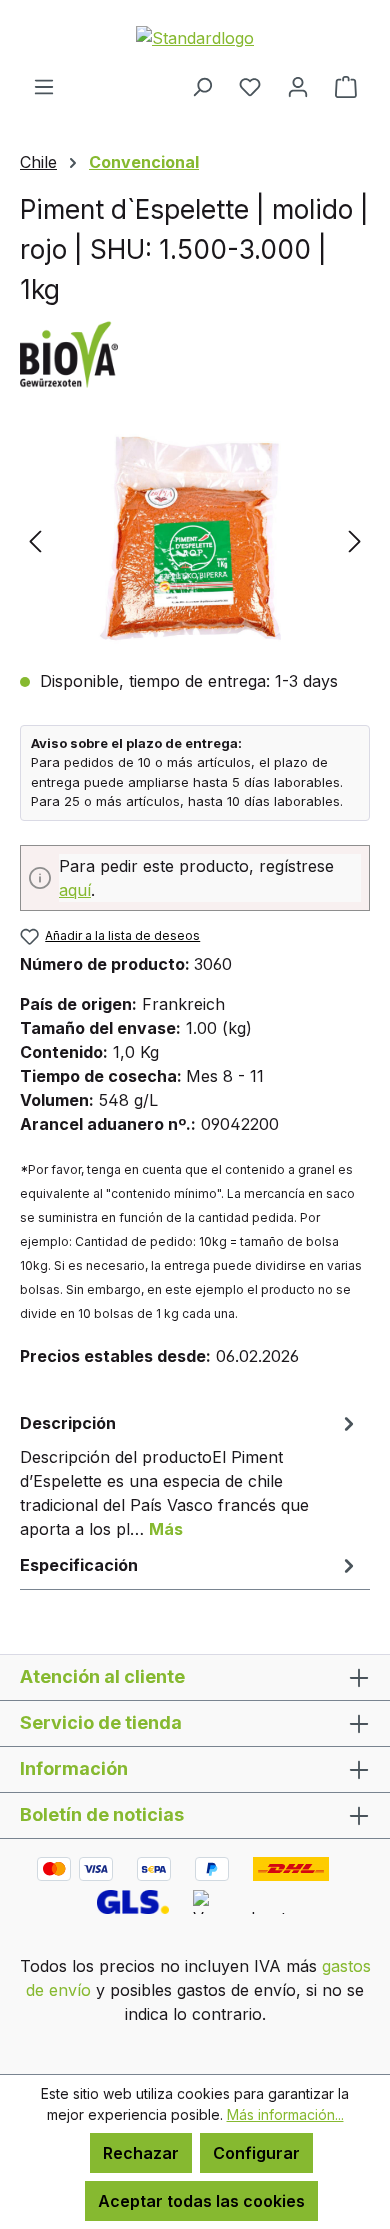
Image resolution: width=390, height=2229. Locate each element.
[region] (195, 540)
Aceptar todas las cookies (201, 2201)
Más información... (285, 2114)
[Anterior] (35, 540)
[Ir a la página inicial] (195, 37)
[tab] (190, 1475)
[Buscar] (202, 86)
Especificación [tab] (79, 1565)
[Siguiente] (355, 540)
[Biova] (195, 353)
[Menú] (44, 86)
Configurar (256, 2153)
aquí (75, 890)
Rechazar (141, 2153)
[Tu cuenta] (298, 86)
